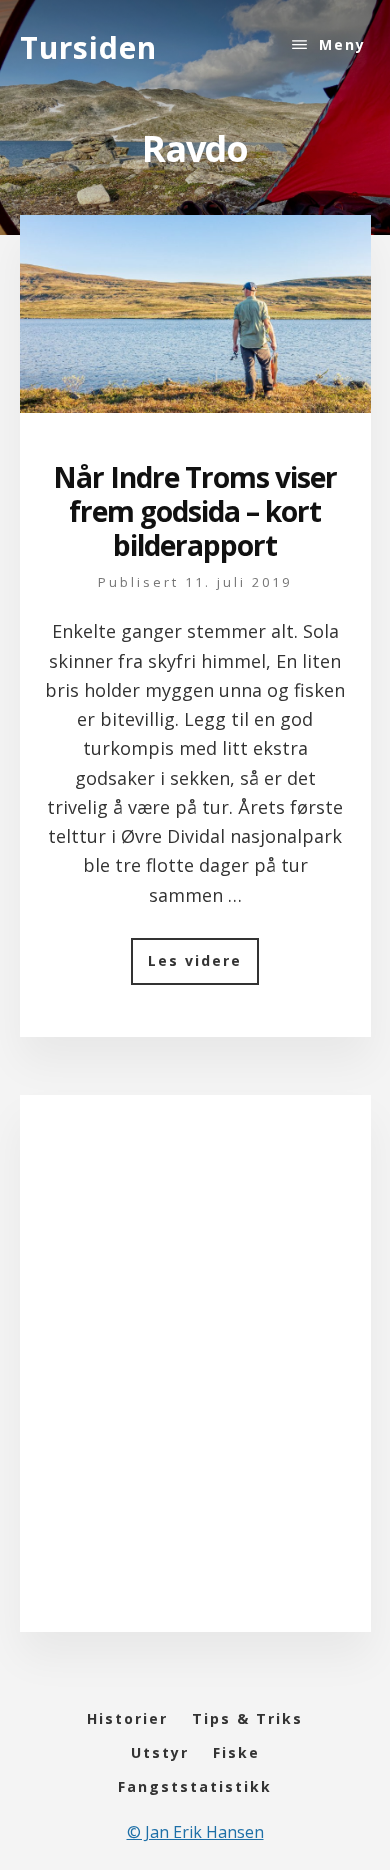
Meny (342, 44)
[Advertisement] (195, 1383)
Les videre (203, 967)
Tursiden (88, 47)
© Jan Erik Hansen (195, 1832)
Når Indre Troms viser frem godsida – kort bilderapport (195, 510)
